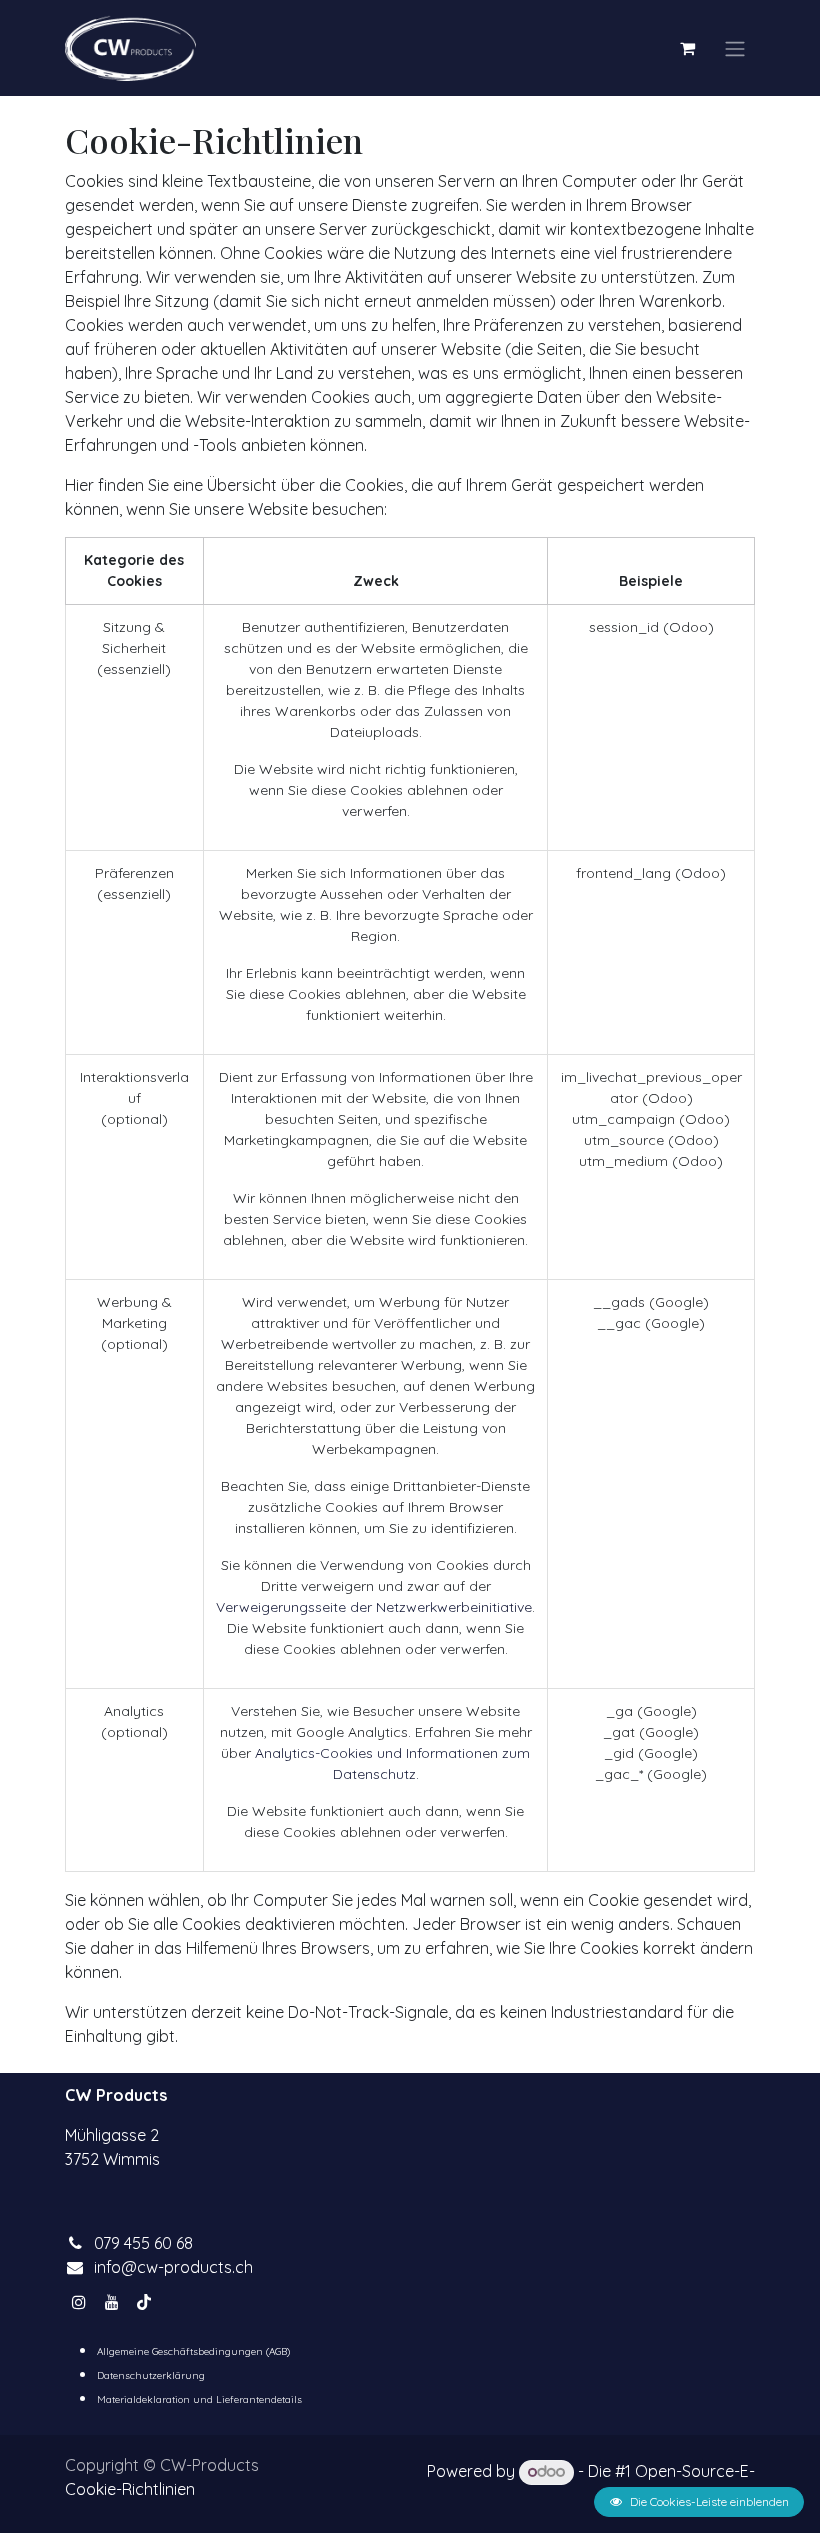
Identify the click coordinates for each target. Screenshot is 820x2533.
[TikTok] (144, 2302)
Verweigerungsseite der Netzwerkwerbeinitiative (374, 1607)
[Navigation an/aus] (735, 48)
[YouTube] (112, 2302)
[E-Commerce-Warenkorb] (687, 48)
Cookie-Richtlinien (130, 2489)
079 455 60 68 (143, 2243)
